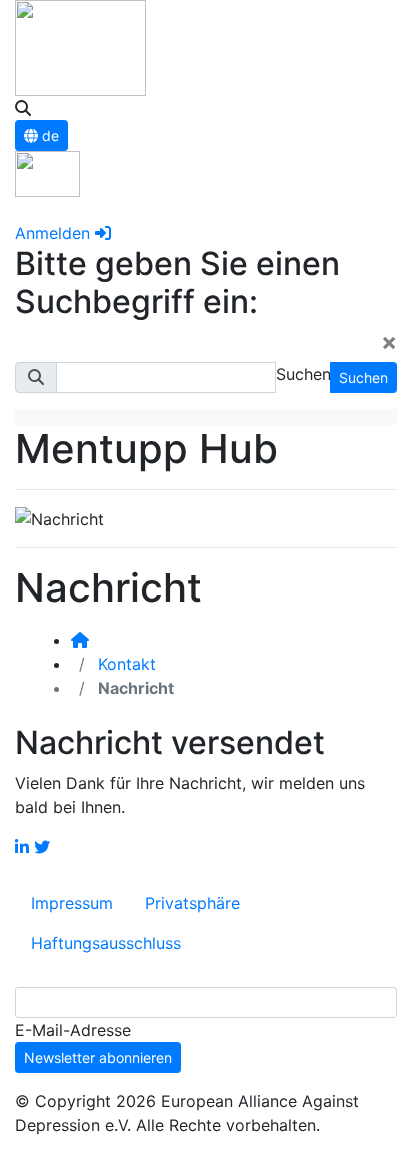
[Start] (80, 640)
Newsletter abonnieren (98, 1057)
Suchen (363, 377)
